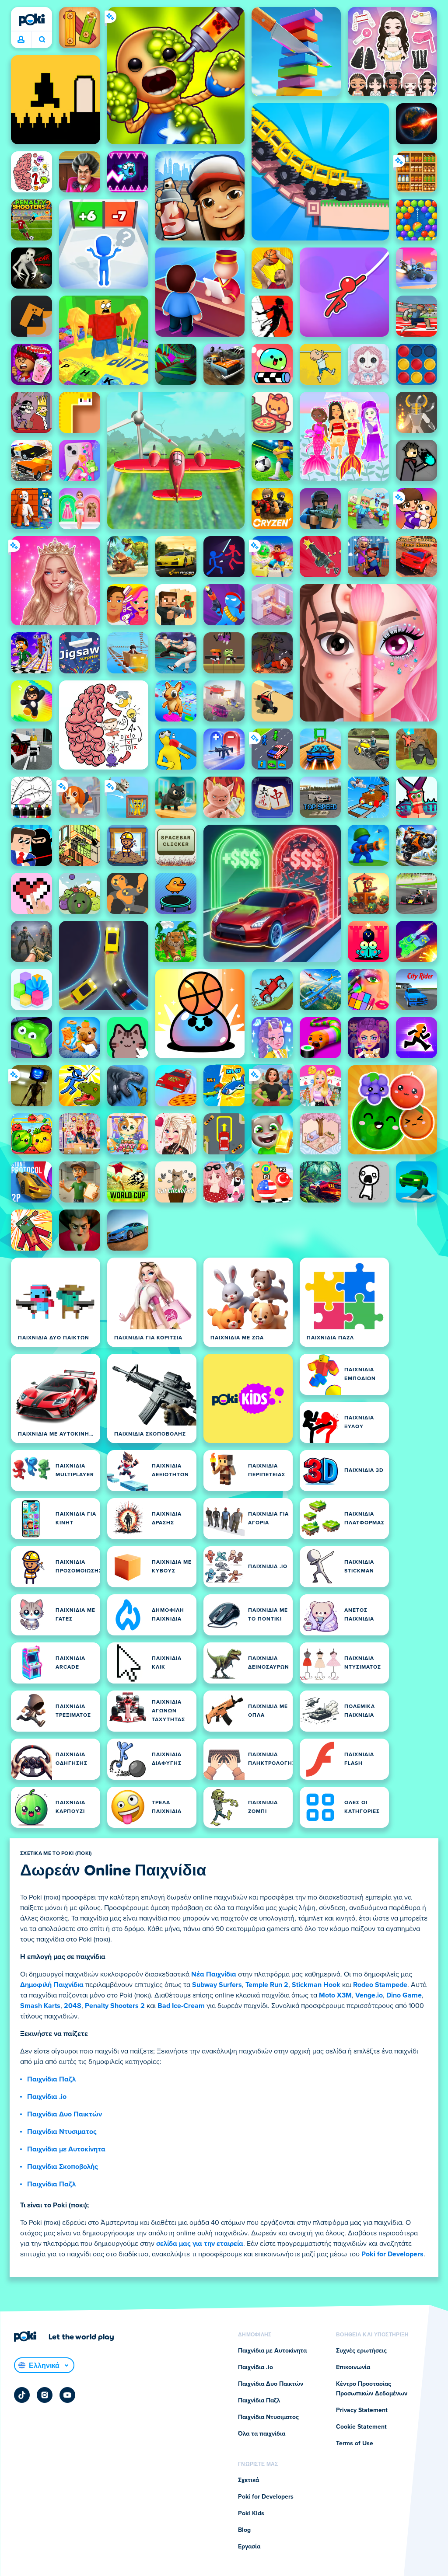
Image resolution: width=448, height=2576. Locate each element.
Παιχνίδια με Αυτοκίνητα (66, 2149)
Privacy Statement (362, 2410)
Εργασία (249, 2547)
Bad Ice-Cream (181, 2006)
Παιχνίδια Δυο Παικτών (65, 2114)
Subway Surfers (217, 1985)
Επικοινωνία (353, 2367)
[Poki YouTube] (67, 2395)
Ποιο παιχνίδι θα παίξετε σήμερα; (42, 40)
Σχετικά (248, 2480)
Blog (244, 2530)
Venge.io (369, 1995)
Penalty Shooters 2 (115, 2006)
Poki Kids (251, 2513)
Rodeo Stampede (380, 1985)
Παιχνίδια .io (47, 2097)
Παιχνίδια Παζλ (51, 2079)
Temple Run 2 (267, 1985)
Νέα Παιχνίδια (214, 1974)
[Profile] (21, 40)
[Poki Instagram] (45, 2395)
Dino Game (404, 1995)
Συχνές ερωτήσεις (361, 2351)
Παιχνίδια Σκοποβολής (63, 2167)
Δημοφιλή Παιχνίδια (52, 1985)
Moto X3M (335, 1995)
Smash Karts (40, 2006)
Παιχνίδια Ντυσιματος (62, 2132)
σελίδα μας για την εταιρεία (200, 2244)
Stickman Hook (316, 1985)
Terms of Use (355, 2444)
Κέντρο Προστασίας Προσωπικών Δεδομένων (372, 2389)
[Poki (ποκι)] (31, 20)
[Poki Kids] (248, 1398)
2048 (73, 2006)
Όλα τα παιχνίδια (262, 2434)
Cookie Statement (361, 2427)
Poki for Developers (392, 2254)
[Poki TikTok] (22, 2395)
